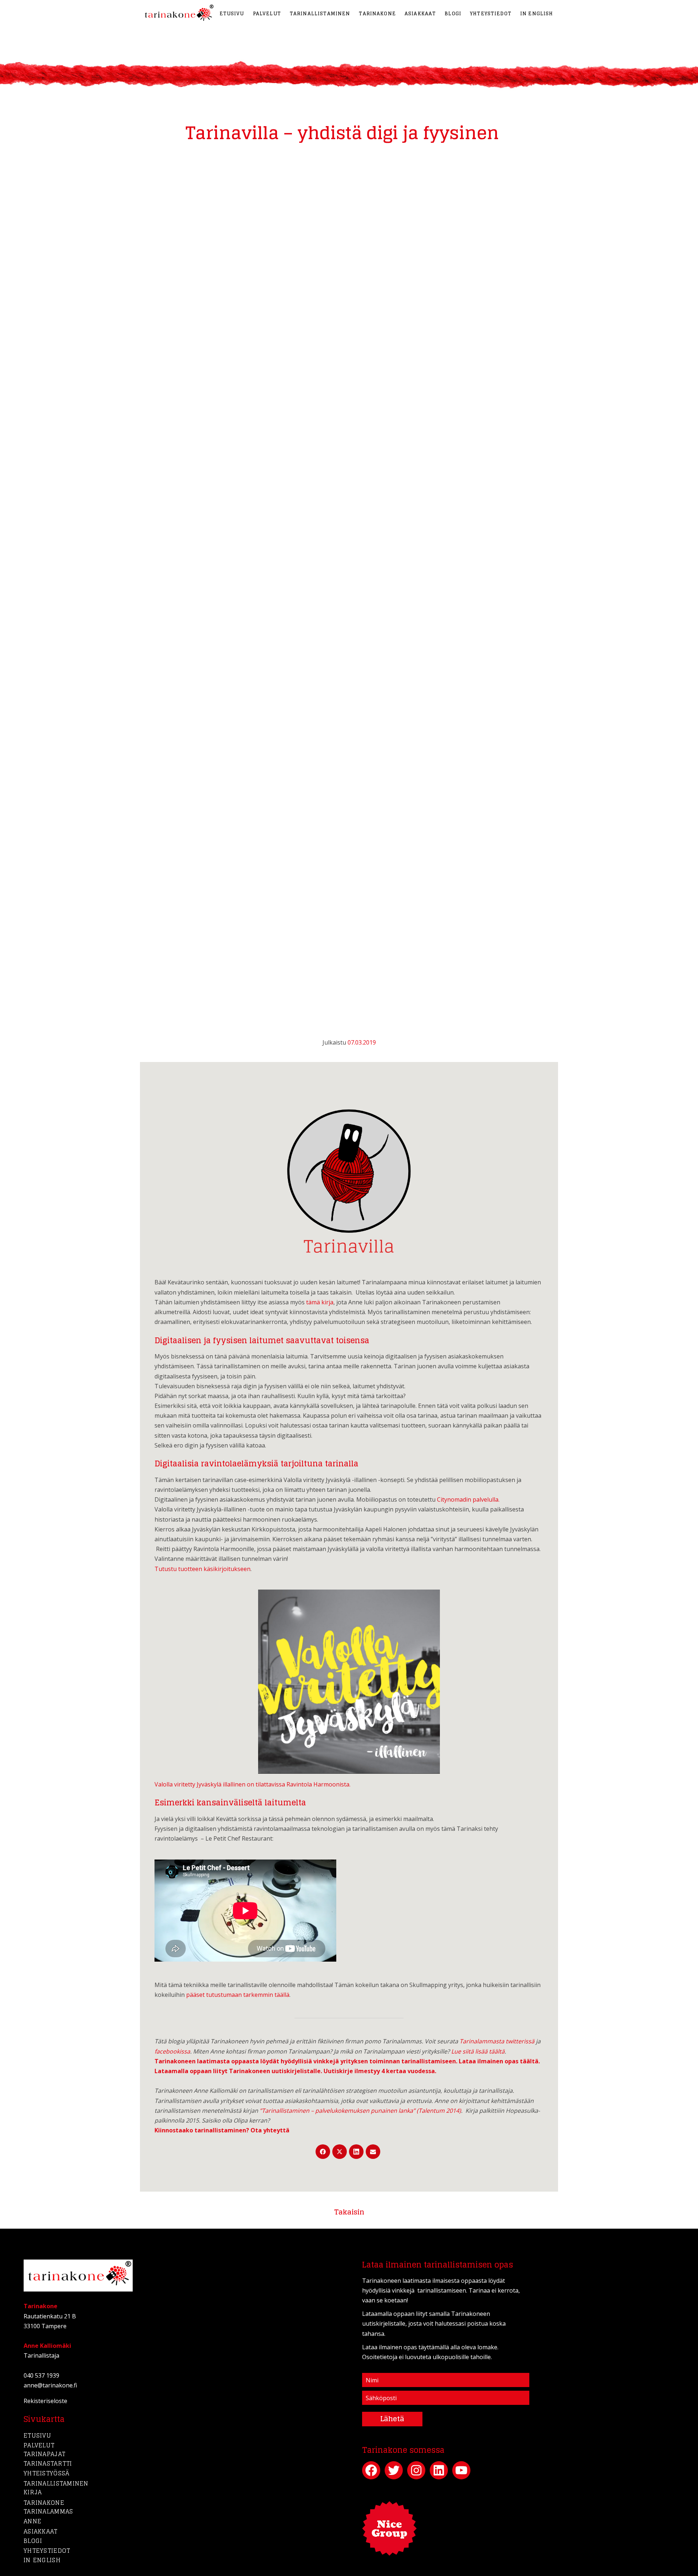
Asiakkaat (420, 14)
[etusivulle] (177, 13)
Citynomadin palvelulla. (468, 1499)
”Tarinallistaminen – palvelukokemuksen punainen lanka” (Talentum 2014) (360, 2111)
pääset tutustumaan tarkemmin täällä (238, 1995)
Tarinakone (377, 14)
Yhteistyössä (47, 2473)
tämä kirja (320, 1302)
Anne (33, 2521)
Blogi (453, 14)
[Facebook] (323, 2152)
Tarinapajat (45, 2454)
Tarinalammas (48, 2511)
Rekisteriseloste (45, 2401)
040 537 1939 (41, 2375)
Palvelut (267, 14)
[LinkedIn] (356, 2152)
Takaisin (349, 2212)
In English (537, 14)
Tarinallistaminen (320, 14)
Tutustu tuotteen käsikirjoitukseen (202, 1569)
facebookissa (172, 2051)
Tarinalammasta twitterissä (497, 2041)
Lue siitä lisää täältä (478, 2051)
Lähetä (392, 2419)
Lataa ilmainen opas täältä (499, 2061)
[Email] (373, 2152)
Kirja (33, 2492)
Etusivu (232, 14)
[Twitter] (340, 2152)
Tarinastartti (48, 2463)
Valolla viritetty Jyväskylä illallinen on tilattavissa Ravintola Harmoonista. (252, 1784)
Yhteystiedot (491, 14)
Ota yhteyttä (270, 2130)
